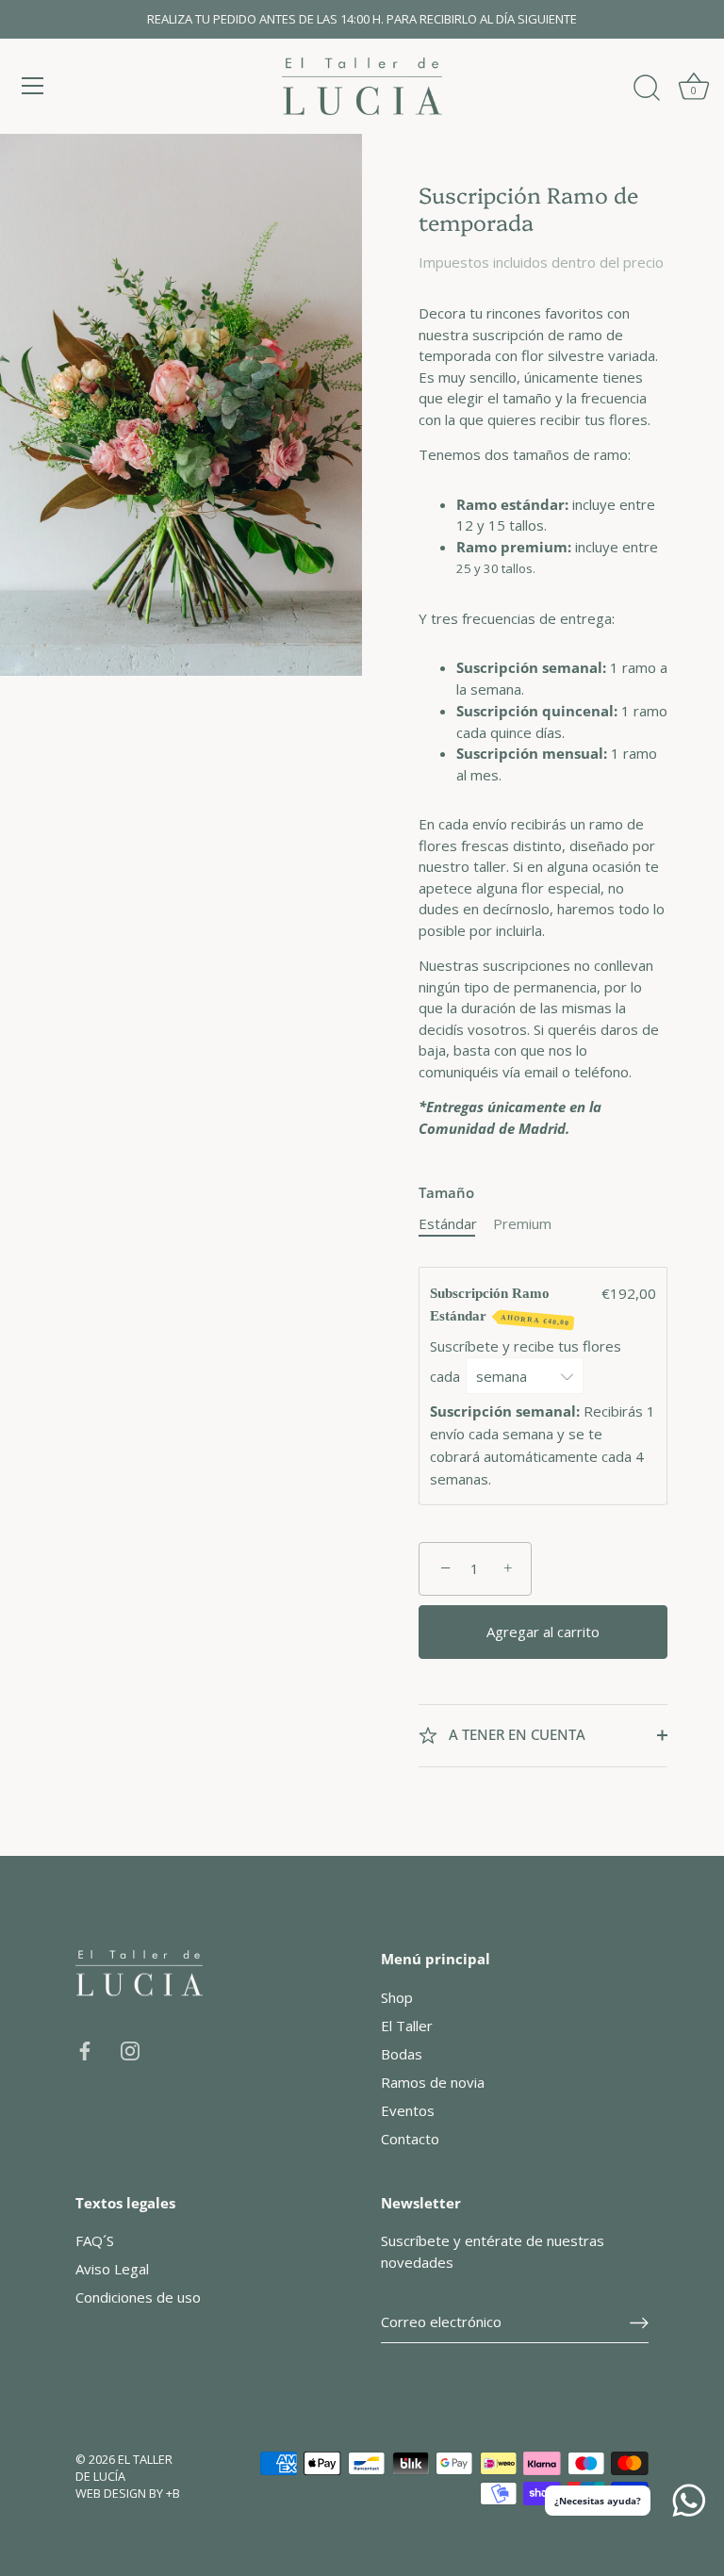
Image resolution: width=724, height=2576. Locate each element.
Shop (397, 1997)
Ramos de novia (433, 2082)
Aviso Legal (112, 2269)
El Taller (407, 2026)
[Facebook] (85, 2049)
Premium (522, 1223)
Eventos (408, 2110)
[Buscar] (647, 89)
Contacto (410, 2139)
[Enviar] (639, 2322)
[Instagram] (130, 2049)
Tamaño (446, 1192)
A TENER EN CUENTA (515, 1734)
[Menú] (33, 86)
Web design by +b (128, 2493)
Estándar (448, 1223)
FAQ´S (95, 2240)
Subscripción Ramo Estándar (500, 1306)
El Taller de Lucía (124, 2468)
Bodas (402, 2054)
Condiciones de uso (138, 2297)
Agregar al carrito (543, 1632)
